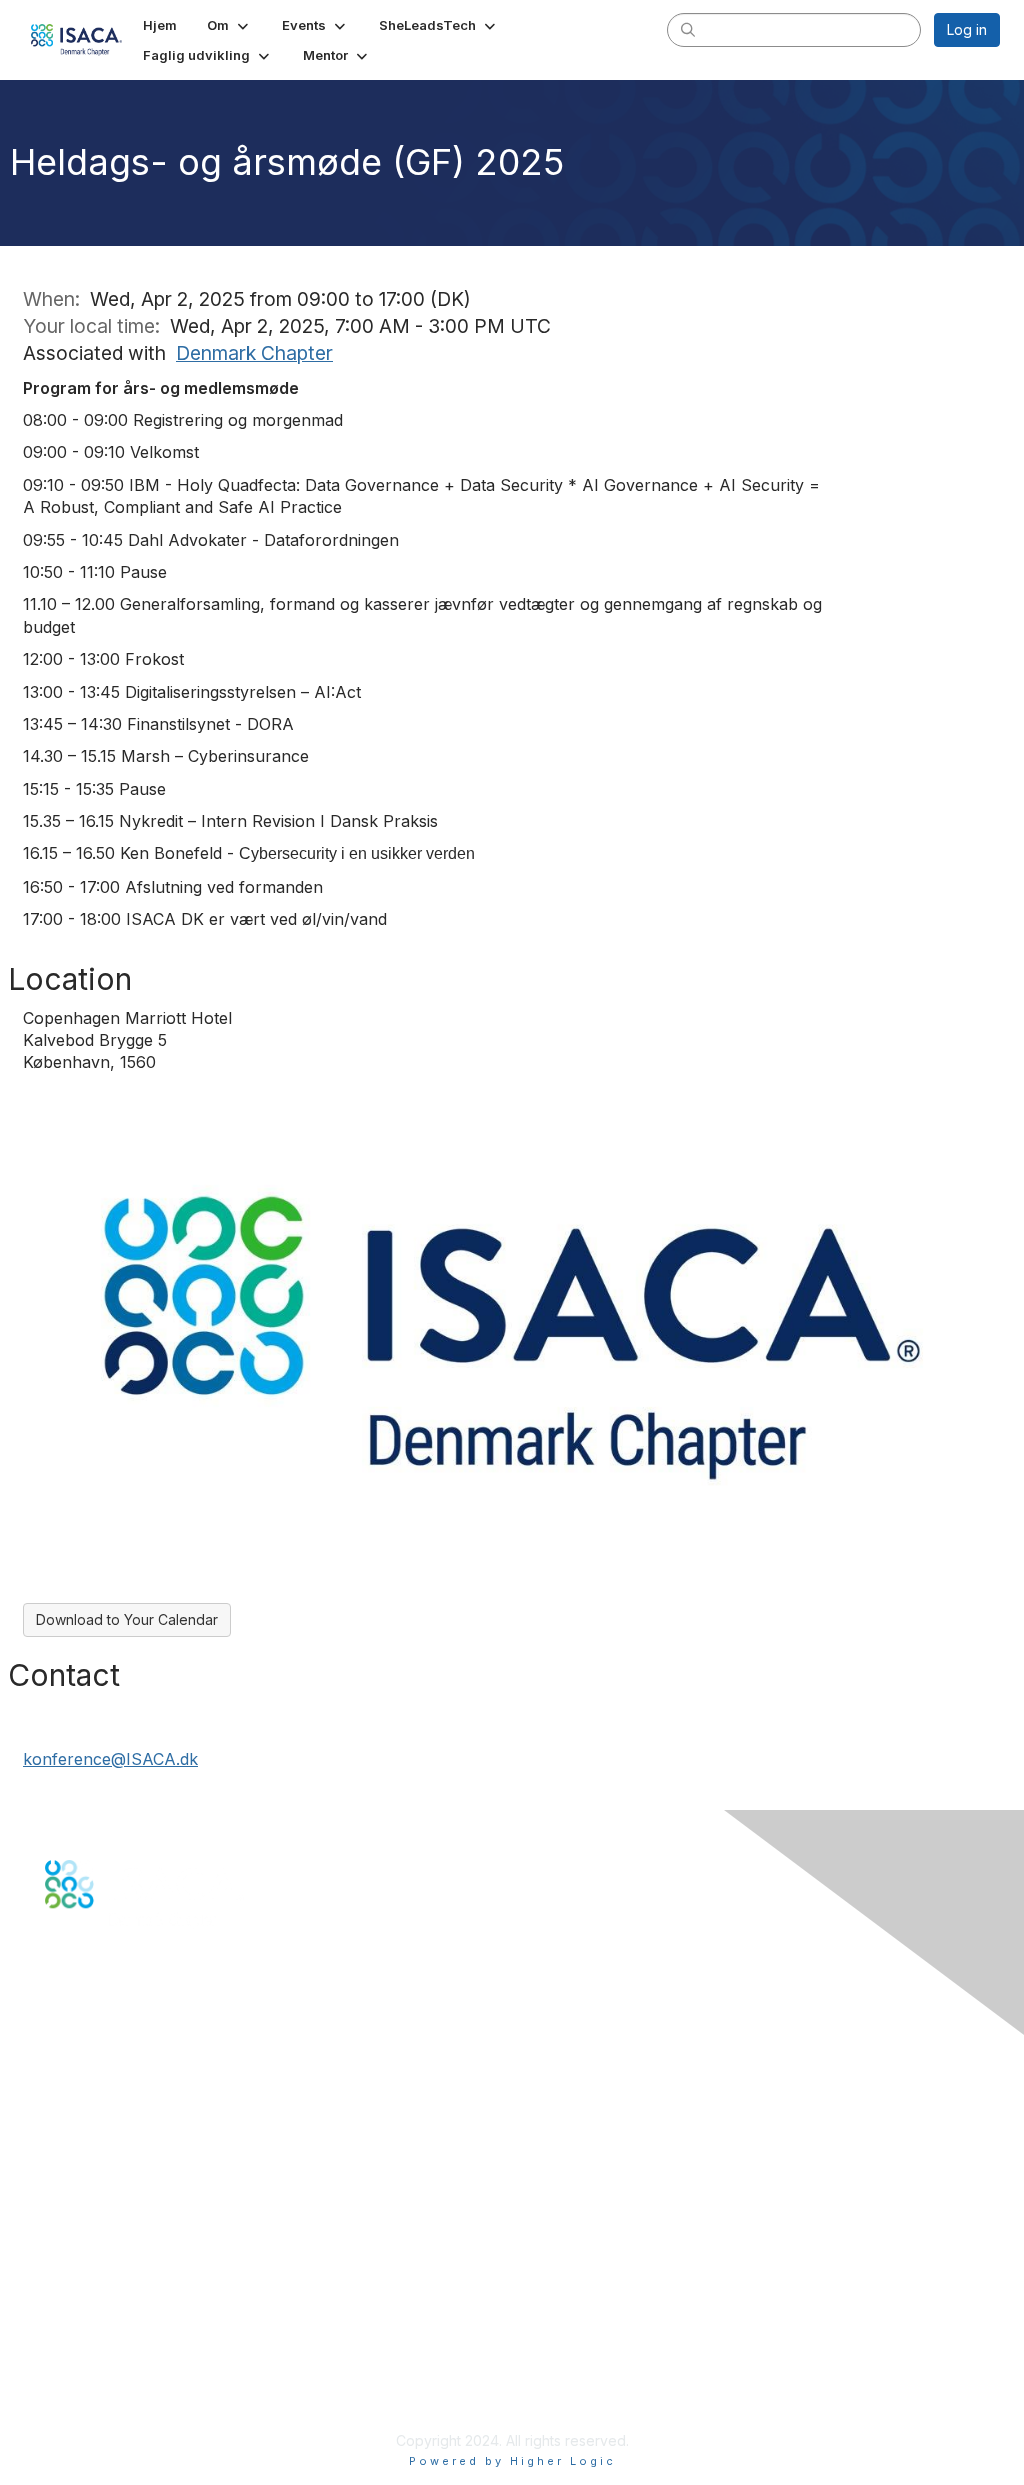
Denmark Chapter (254, 353)
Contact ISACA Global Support (146, 2092)
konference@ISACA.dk (110, 1759)
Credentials (82, 2217)
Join (59, 2177)
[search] (688, 29)
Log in (967, 29)
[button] (229, 25)
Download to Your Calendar (127, 1619)
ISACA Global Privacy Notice (138, 2381)
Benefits (72, 2197)
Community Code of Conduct (140, 2322)
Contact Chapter (99, 2062)
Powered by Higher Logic (512, 2461)
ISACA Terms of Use (111, 2361)
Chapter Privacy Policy (120, 2410)
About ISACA (86, 2302)
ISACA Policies (92, 2341)
